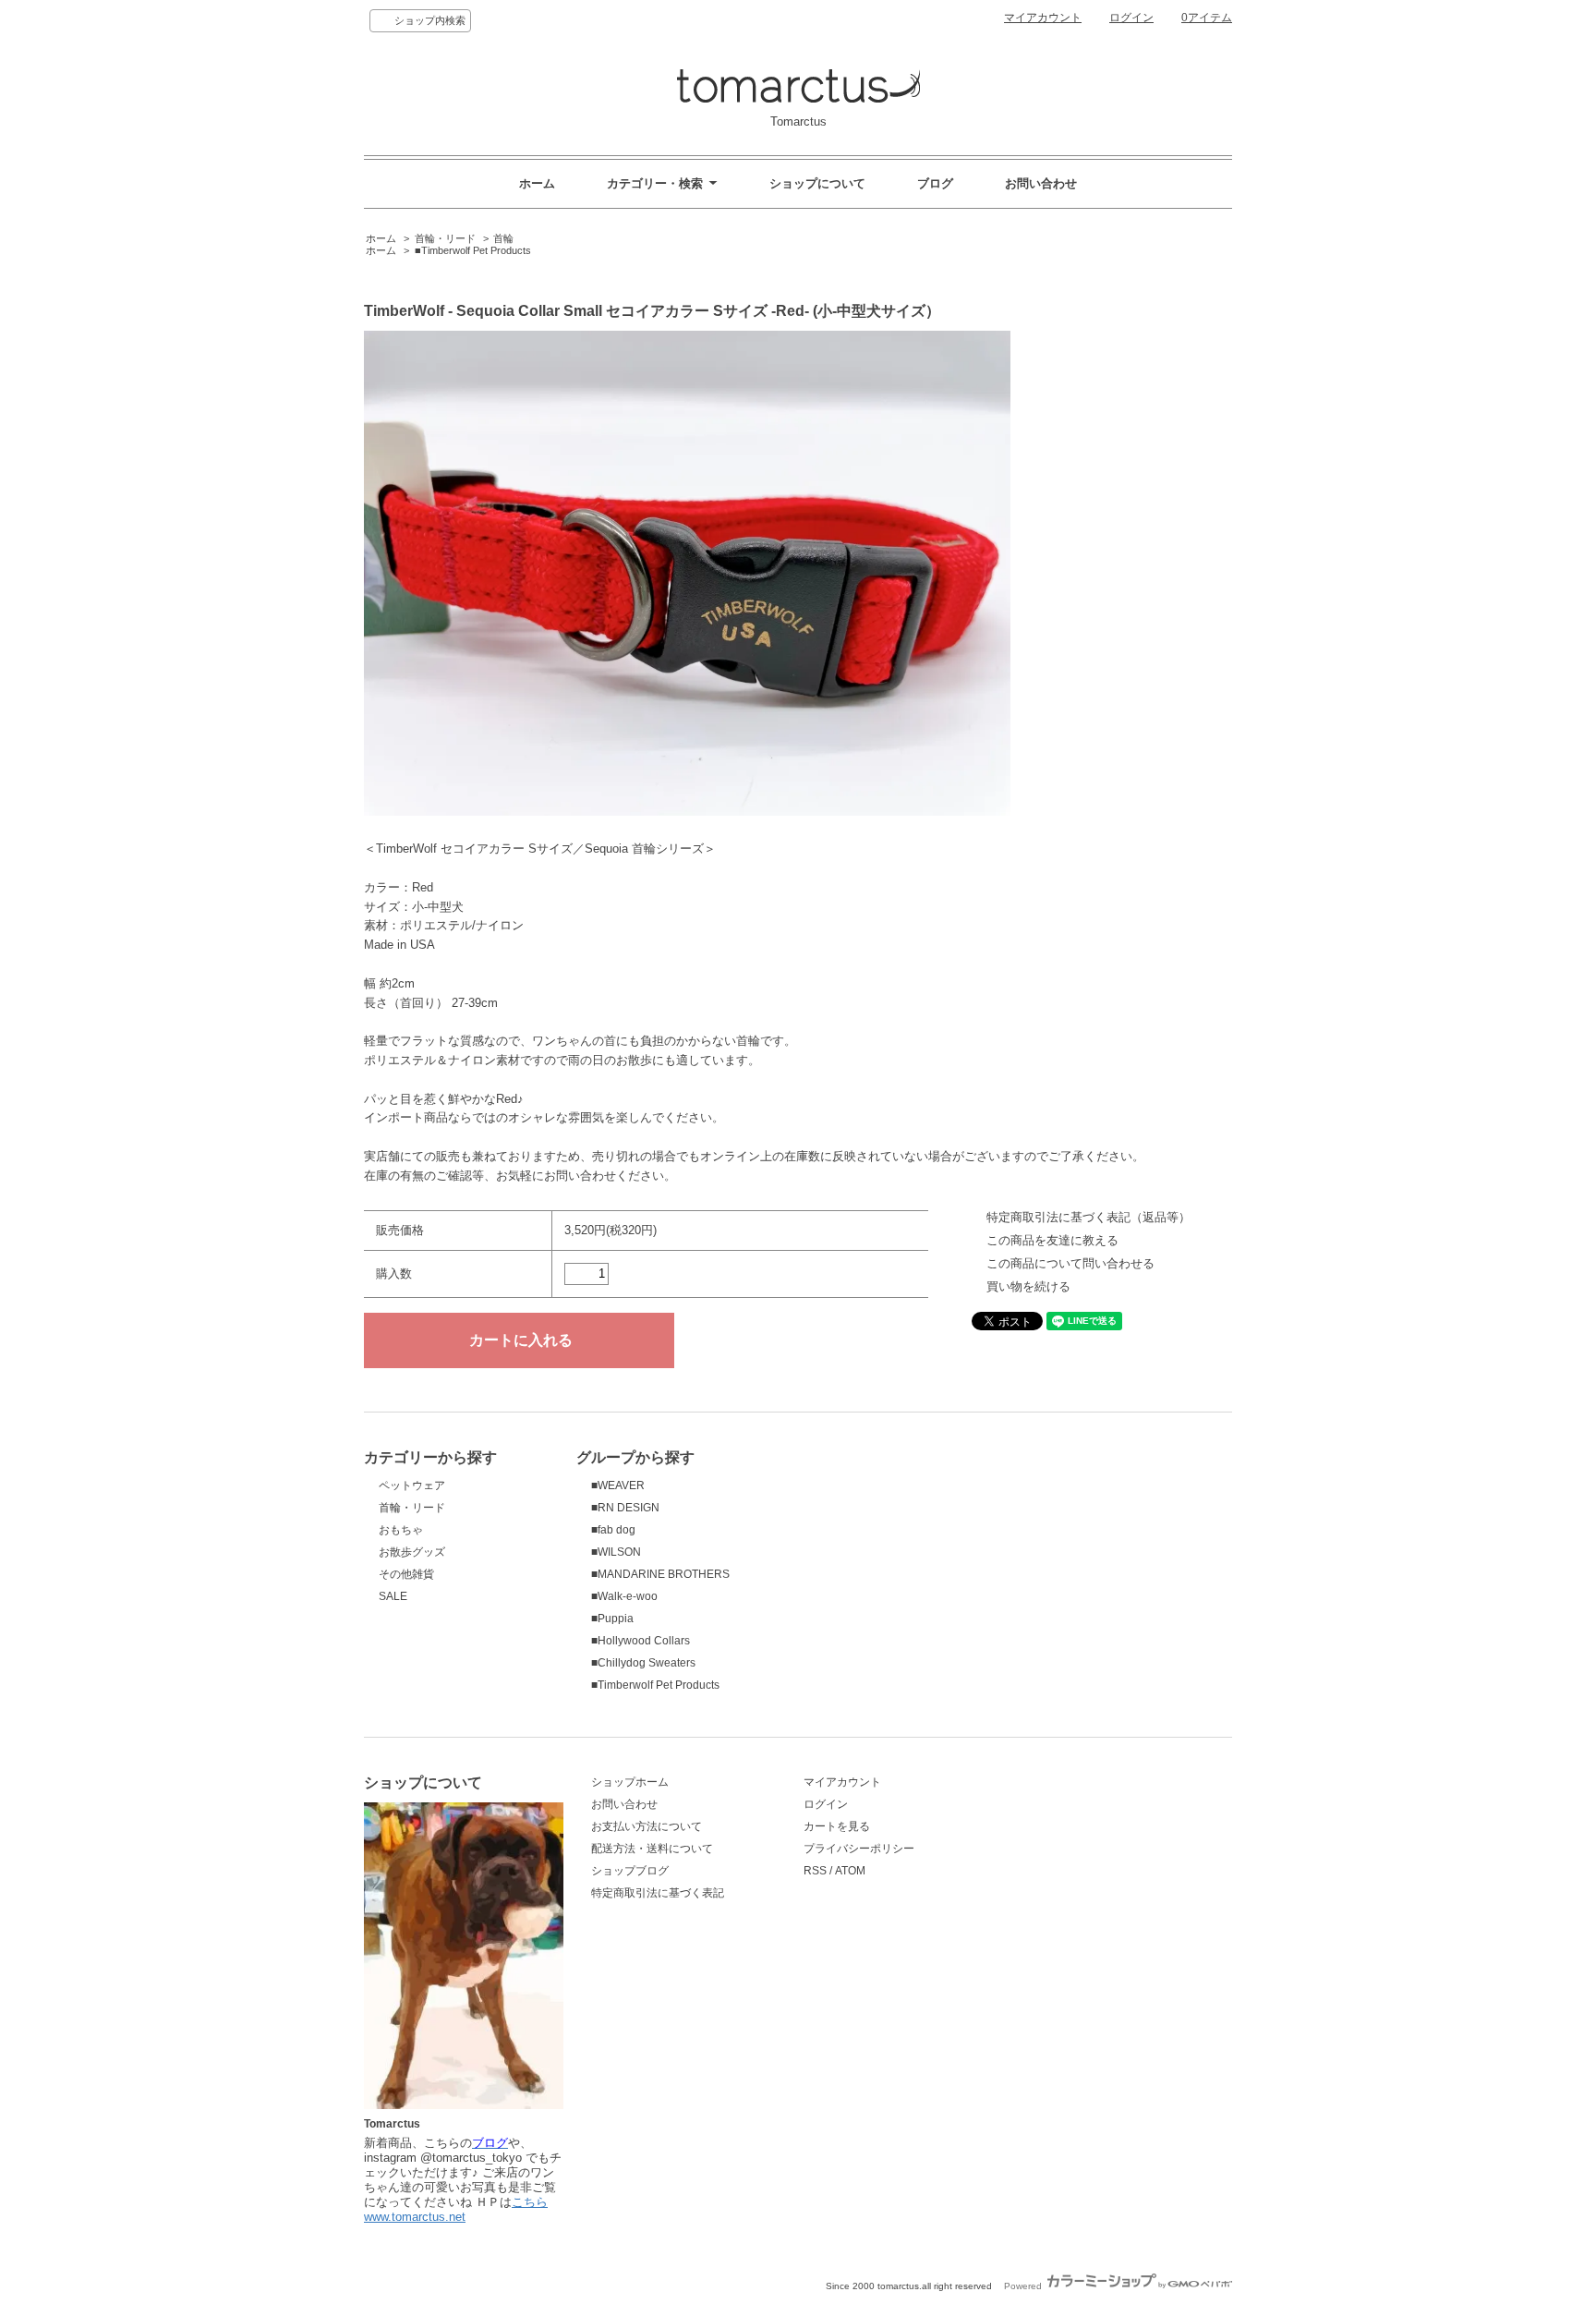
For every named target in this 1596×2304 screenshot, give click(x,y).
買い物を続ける (1028, 1286)
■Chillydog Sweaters (643, 1663)
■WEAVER (618, 1485)
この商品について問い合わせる (1070, 1263)
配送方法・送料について (652, 1849)
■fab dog (613, 1530)
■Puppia (612, 1619)
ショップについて (817, 183)
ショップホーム (630, 1782)
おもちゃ (401, 1530)
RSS (815, 1871)
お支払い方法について (647, 1826)
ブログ (935, 183)
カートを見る (837, 1826)
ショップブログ (630, 1871)
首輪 (503, 238)
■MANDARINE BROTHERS (660, 1574)
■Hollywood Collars (641, 1641)
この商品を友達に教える (1052, 1240)
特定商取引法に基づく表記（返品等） (1088, 1217)
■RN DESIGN (625, 1508)
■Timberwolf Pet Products (473, 250)
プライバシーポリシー (859, 1849)
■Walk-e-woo (624, 1596)
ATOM (850, 1871)
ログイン (1131, 18)
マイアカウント (1043, 18)
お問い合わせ (1041, 183)
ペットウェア (412, 1485)
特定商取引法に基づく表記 (658, 1893)
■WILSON (616, 1552)
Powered (1024, 2286)
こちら (530, 2202)
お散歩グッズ (412, 1552)
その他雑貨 (406, 1574)
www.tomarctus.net (415, 2217)
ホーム (537, 183)
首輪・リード (445, 238)
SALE (393, 1596)
